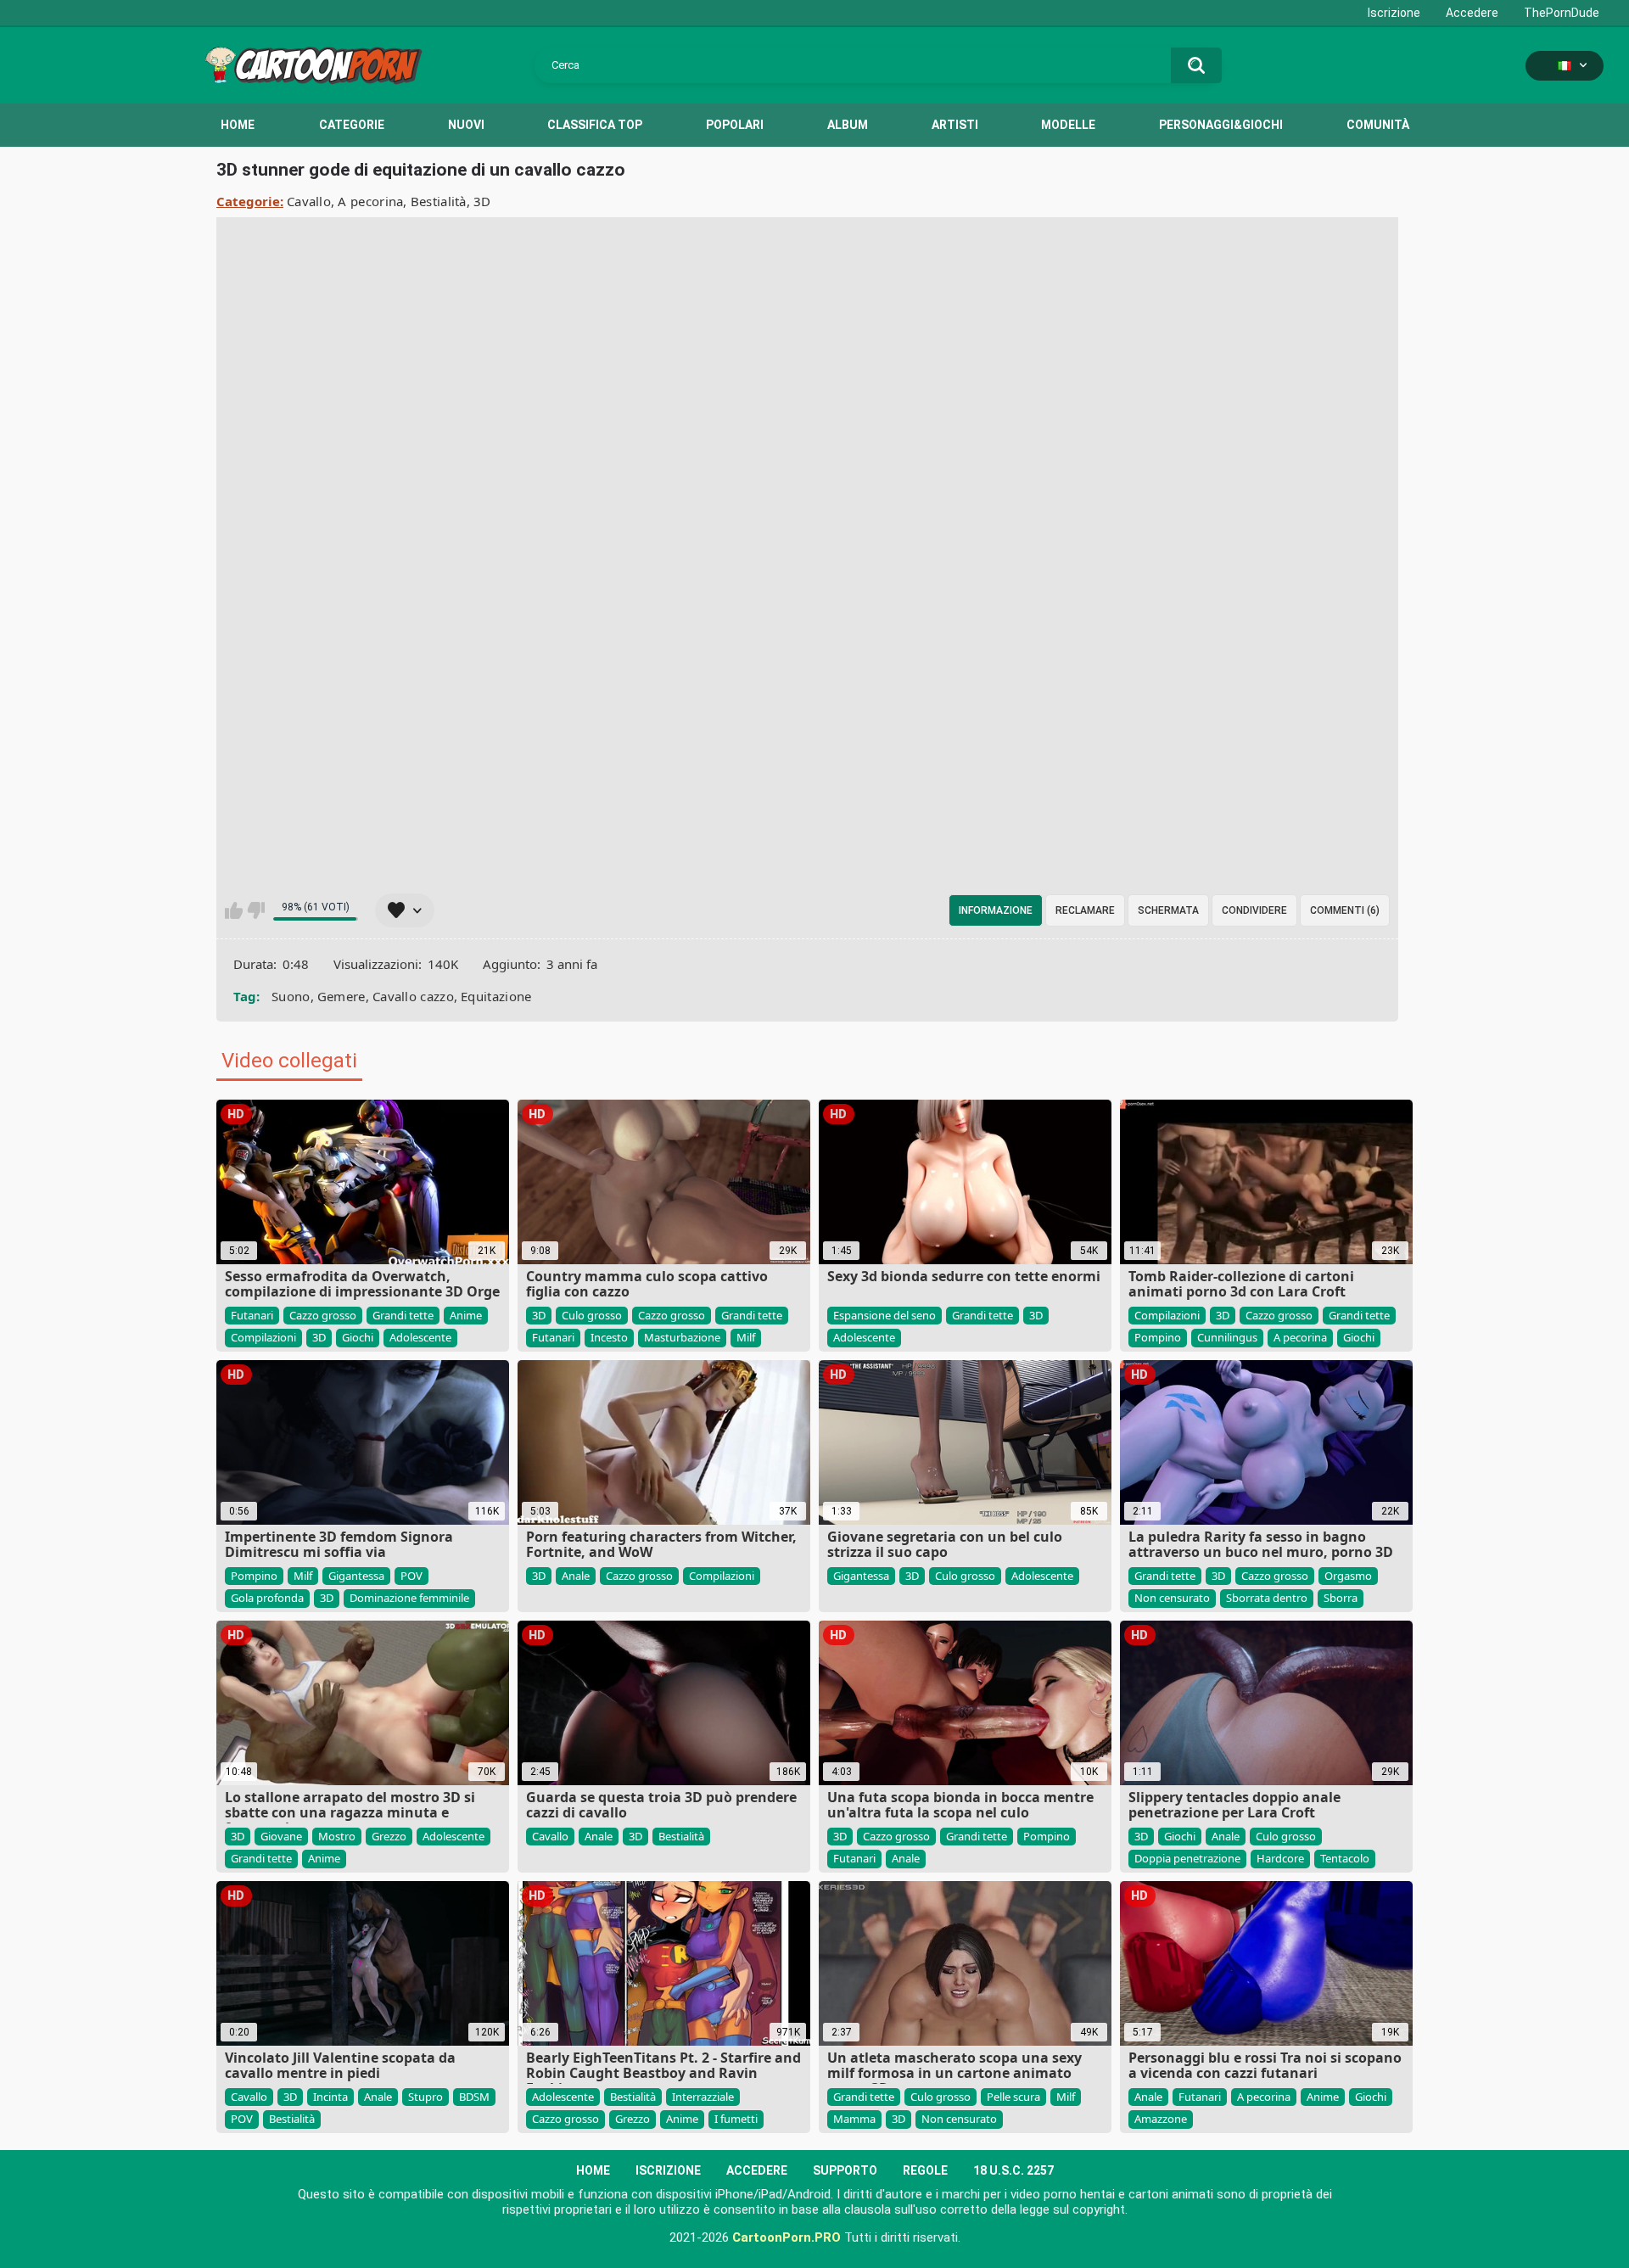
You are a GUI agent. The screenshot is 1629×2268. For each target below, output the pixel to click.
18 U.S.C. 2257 (1013, 2170)
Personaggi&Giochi (1221, 125)
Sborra (1341, 1598)
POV (411, 1576)
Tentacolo (1345, 1858)
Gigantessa (356, 1576)
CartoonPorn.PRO (787, 2237)
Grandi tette (403, 1315)
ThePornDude (1562, 13)
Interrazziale (703, 2097)
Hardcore (1280, 1858)
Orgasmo (1348, 1576)
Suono (291, 996)
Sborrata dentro (1267, 1598)
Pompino (1158, 1337)
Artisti (955, 125)
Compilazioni (263, 1337)
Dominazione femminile (409, 1598)
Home (238, 125)
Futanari (252, 1315)
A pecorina (370, 201)
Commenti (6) (1345, 910)
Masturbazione (682, 1337)
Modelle (1068, 125)
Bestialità (439, 201)
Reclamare (1085, 910)
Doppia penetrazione (1187, 1858)
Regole (925, 2170)
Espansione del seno (884, 1315)
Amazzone (1161, 2119)
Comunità (1378, 125)
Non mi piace (256, 910)
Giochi (358, 1337)
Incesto (609, 1337)
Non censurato (1172, 1598)
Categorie (352, 125)
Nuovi (466, 125)
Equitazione (496, 996)
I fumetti (736, 2119)
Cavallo (309, 201)
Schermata (1168, 910)
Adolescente (420, 1337)
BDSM (474, 2097)
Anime (466, 1315)
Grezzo (389, 1836)
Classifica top (595, 125)
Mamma (854, 2119)
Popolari (735, 125)
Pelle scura (1013, 2097)
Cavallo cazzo (413, 996)
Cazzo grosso (323, 1315)
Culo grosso (592, 1315)
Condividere (1254, 910)
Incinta (330, 2097)
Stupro (425, 2097)
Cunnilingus (1227, 1337)
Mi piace (234, 910)
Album (848, 125)
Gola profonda (267, 1598)
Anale (576, 1576)
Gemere (341, 996)
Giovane (281, 1836)
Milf (746, 1337)
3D (482, 201)
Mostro (337, 1836)
